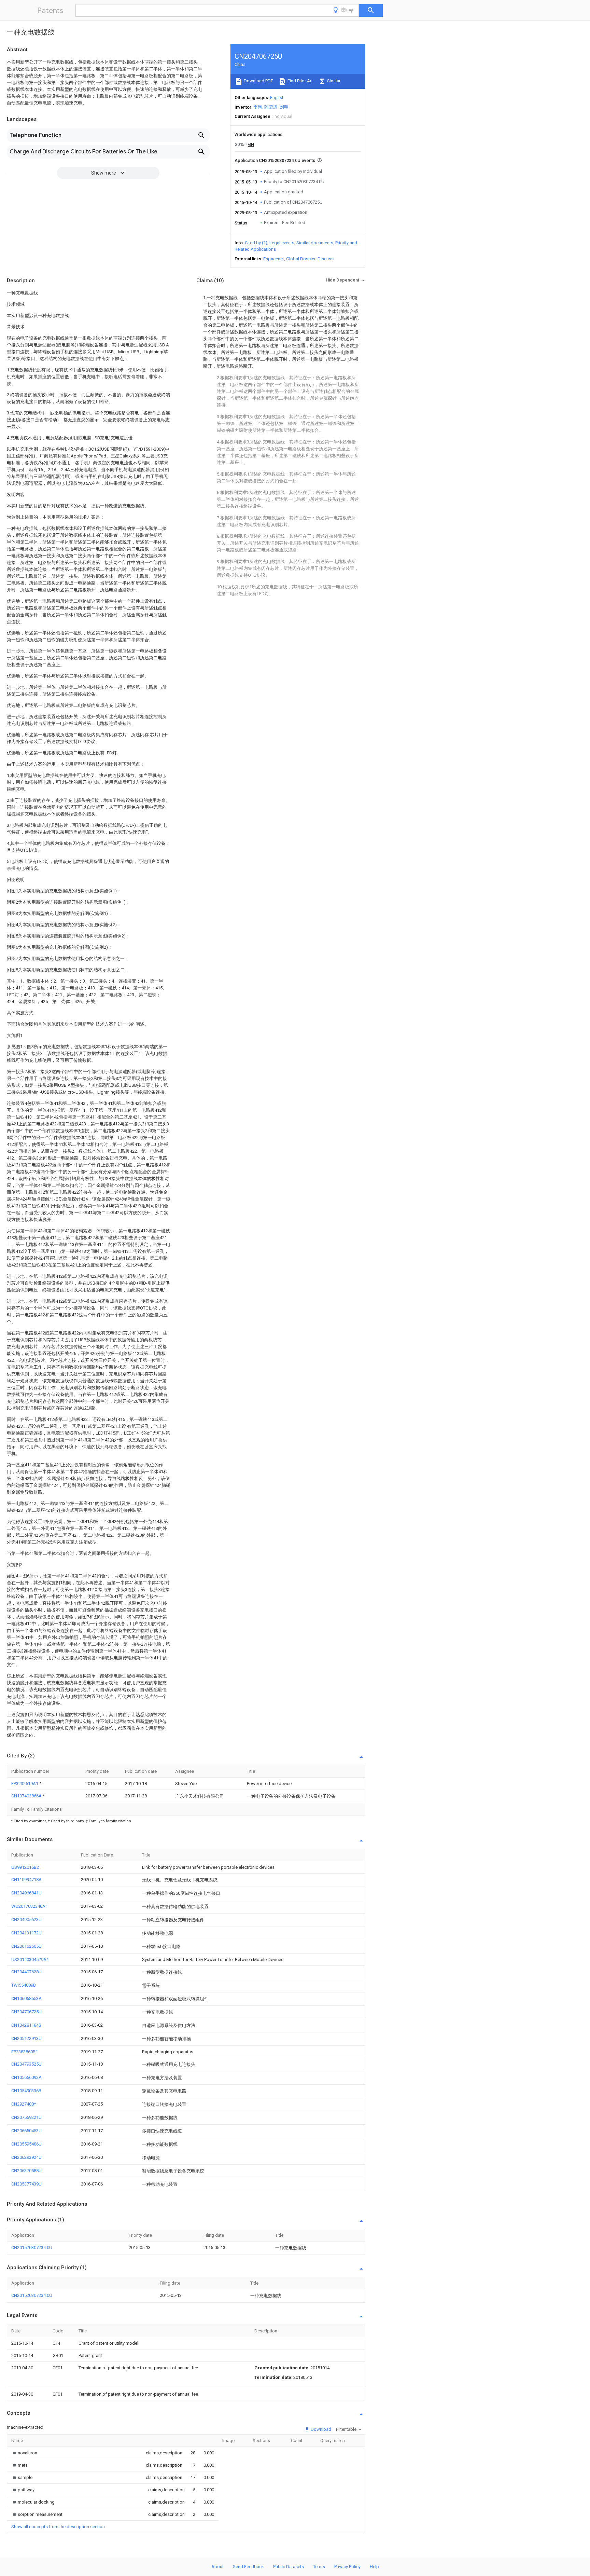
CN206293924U (26, 2157)
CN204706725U (26, 2012)
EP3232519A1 (25, 1784)
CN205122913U (26, 2038)
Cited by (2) (256, 243)
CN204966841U (26, 1893)
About (217, 2567)
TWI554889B (24, 1985)
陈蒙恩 (271, 107)
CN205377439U (26, 2184)
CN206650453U (26, 2131)
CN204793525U (26, 2064)
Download (320, 2429)
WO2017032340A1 (30, 1906)
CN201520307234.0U (32, 2248)
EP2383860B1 (25, 2052)
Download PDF (258, 81)
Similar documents (315, 243)
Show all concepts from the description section (58, 2527)
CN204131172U (26, 1933)
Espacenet (274, 259)
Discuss (326, 259)
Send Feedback (248, 2567)
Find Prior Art (300, 81)
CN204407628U (26, 1972)
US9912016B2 (25, 1867)
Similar (333, 81)
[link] (24, 2453)
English (277, 98)
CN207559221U (26, 2117)
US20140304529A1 (30, 1960)
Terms (319, 2567)
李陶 (258, 107)
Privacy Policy (347, 2567)
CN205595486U (26, 2144)
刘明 (284, 107)
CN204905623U (26, 1920)
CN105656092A (26, 2077)
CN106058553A (26, 1998)
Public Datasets (289, 2567)
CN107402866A (27, 1796)
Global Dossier (301, 259)
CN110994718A (26, 1880)
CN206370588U (26, 2171)
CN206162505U (26, 1946)
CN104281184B (26, 2025)
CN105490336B (26, 2091)
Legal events (282, 243)
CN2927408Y (24, 2104)
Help (374, 2567)
